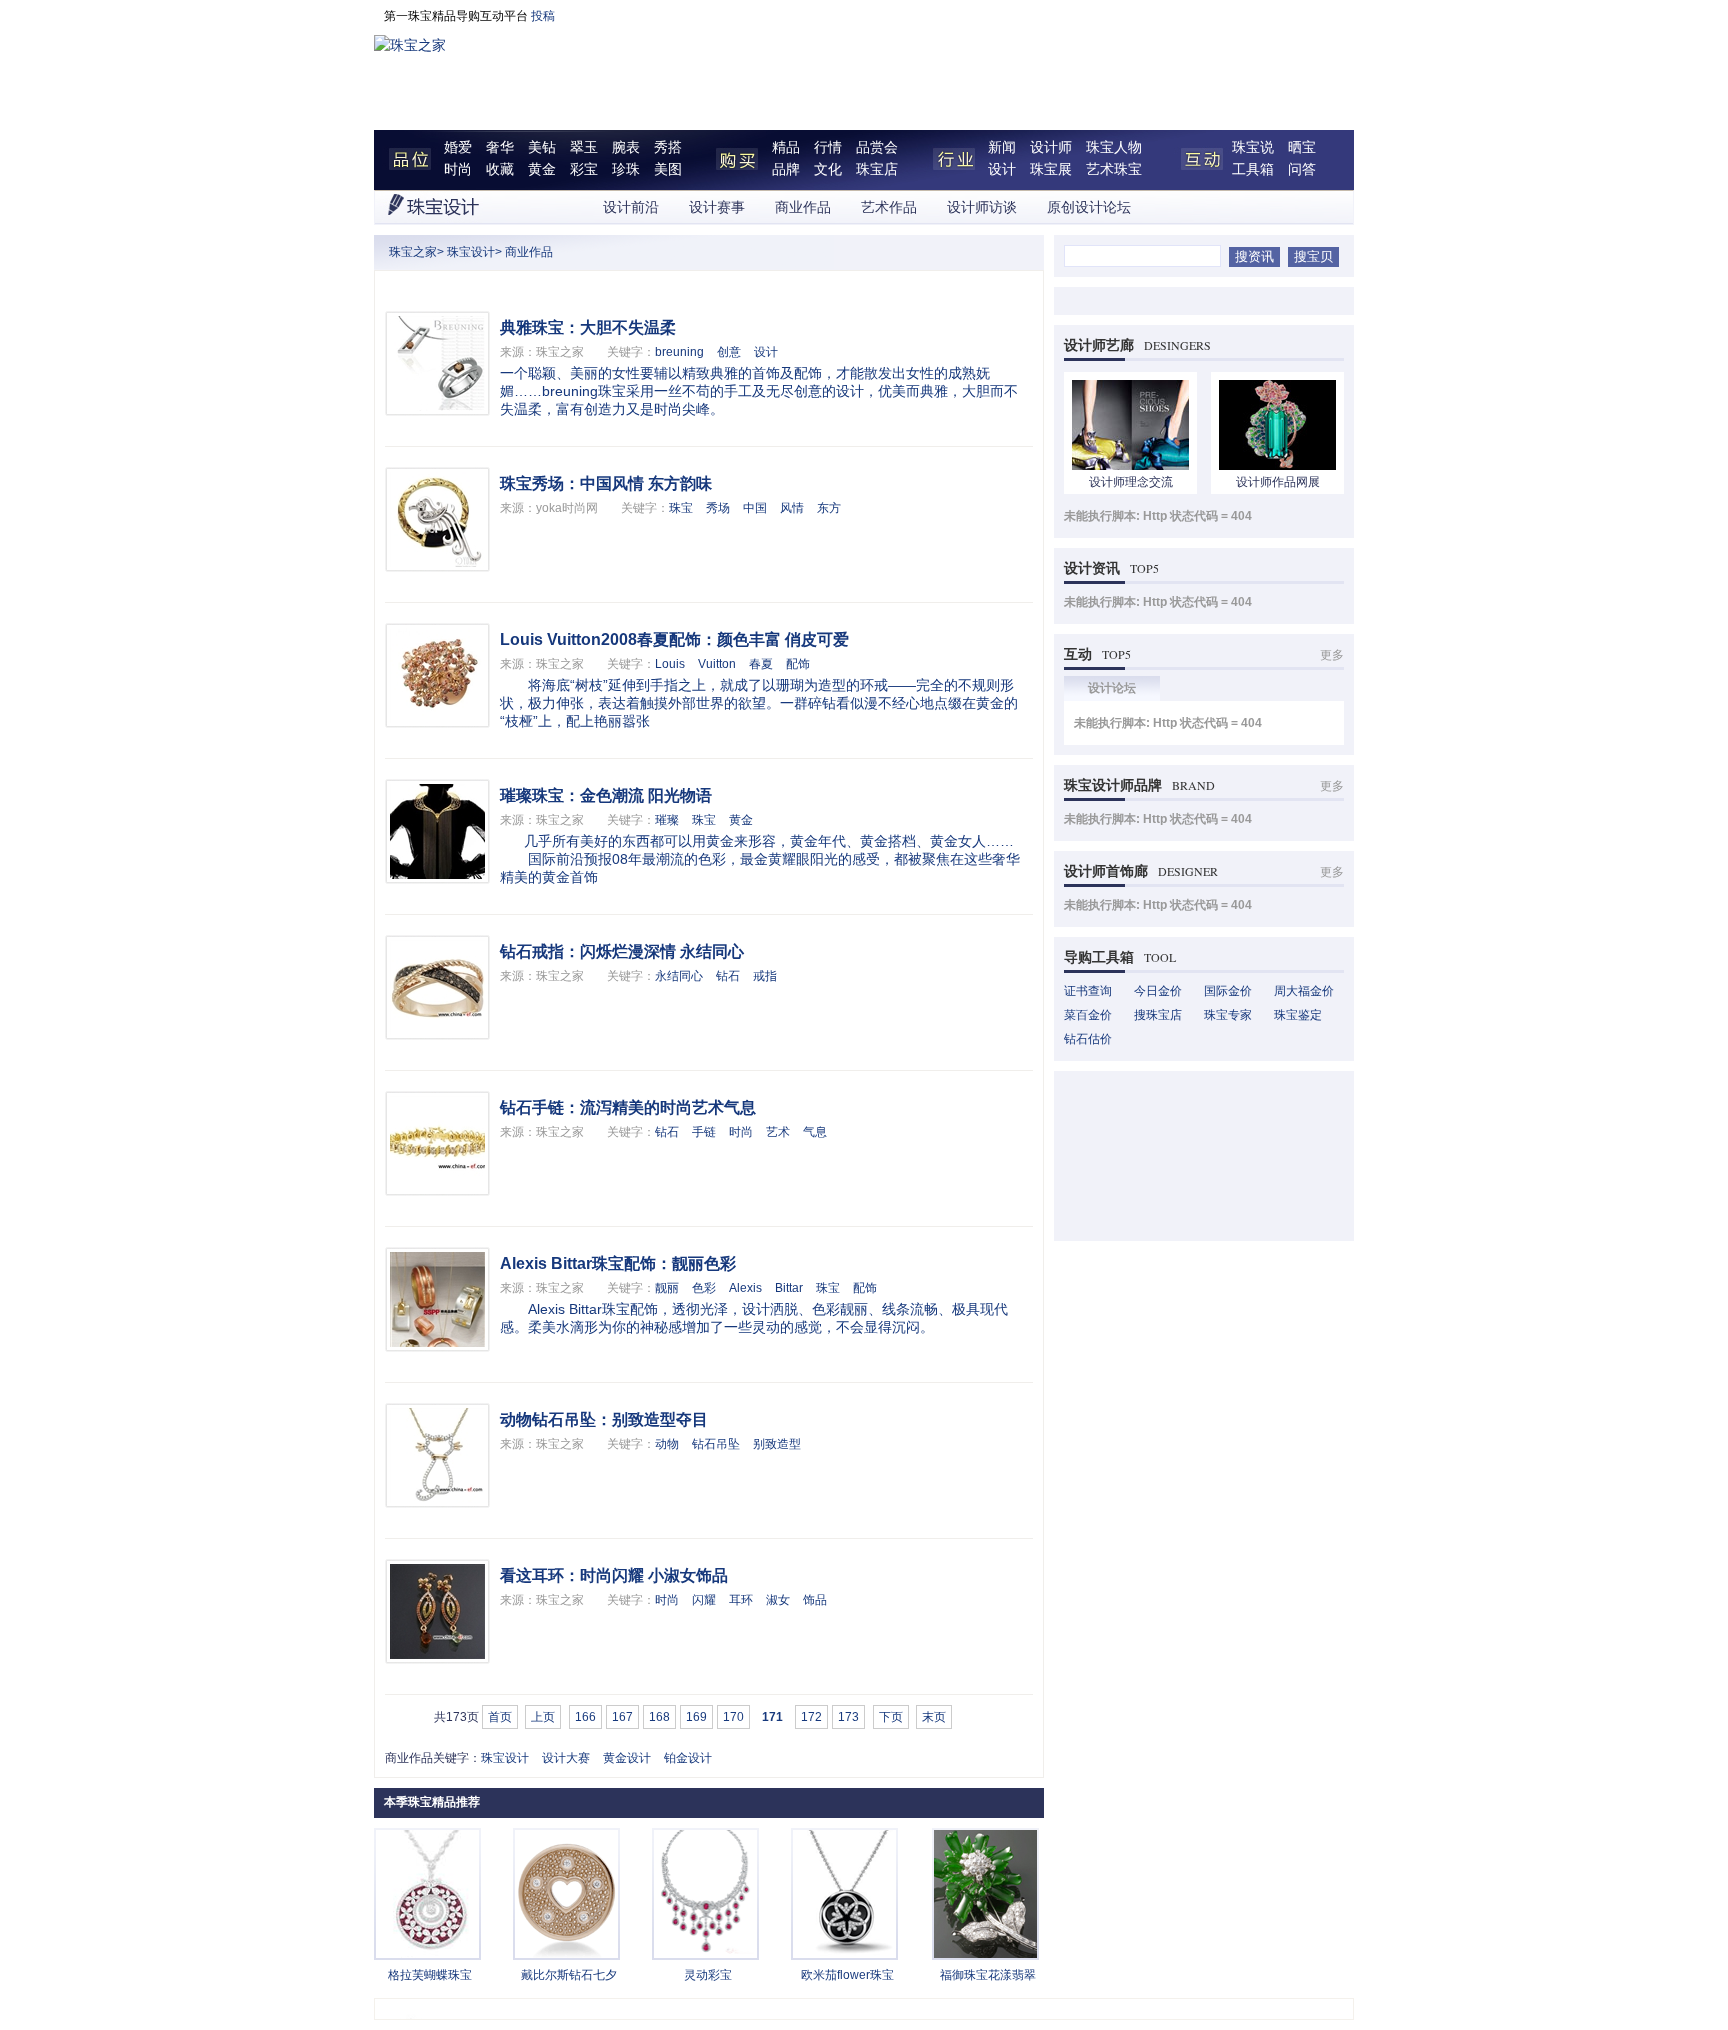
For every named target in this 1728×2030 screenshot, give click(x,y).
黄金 (542, 169)
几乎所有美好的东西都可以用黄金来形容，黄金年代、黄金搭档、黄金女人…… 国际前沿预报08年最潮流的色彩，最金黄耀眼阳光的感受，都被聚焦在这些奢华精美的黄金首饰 (760, 859)
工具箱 (1253, 169)
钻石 (728, 976)
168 (659, 1717)
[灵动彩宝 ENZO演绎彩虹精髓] (705, 1954)
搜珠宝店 (1158, 1015)
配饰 (798, 664)
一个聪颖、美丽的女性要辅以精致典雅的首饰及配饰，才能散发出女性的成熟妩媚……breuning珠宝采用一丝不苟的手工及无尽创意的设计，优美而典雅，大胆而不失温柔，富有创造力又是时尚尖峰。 (759, 391)
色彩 (704, 1288)
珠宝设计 (471, 252)
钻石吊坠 (716, 1444)
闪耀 (704, 1600)
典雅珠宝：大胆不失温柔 (588, 327)
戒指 (765, 976)
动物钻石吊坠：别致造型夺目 (604, 1419)
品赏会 (877, 147)
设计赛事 (717, 207)
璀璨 (667, 820)
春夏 (761, 664)
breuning (679, 352)
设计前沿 (631, 207)
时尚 (458, 169)
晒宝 (1302, 147)
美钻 (542, 147)
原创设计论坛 (1089, 207)
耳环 (741, 1600)
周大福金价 (1304, 991)
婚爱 (458, 147)
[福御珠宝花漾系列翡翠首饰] (985, 1954)
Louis (670, 664)
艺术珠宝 (1114, 169)
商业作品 (803, 207)
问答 (1302, 169)
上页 (543, 1717)
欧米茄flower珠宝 (847, 1975)
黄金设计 (627, 1758)
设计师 (1051, 147)
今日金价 (1158, 991)
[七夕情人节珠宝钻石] (566, 1954)
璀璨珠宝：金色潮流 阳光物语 (606, 795)
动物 (667, 1444)
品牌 (786, 169)
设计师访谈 (982, 207)
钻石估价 (1088, 1039)
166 (585, 1717)
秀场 (718, 508)
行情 (828, 147)
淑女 (778, 1600)
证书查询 (1088, 991)
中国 (755, 508)
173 (848, 1717)
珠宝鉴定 (1298, 1015)
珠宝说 (1253, 147)
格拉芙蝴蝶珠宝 (430, 1975)
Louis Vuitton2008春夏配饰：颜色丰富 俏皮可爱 (674, 639)
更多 (1332, 655)
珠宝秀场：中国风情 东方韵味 (606, 483)
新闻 (1002, 147)
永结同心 (679, 976)
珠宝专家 (1228, 1015)
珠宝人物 (1114, 147)
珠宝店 (877, 169)
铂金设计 (688, 1758)
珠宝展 (1051, 169)
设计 (1002, 169)
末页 (934, 1717)
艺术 (778, 1132)
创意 (729, 352)
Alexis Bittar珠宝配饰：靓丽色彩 (618, 1263)
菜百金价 (1088, 1015)
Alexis (745, 1288)
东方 (829, 508)
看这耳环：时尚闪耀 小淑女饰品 (614, 1575)
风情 (792, 508)
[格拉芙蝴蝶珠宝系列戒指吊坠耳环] (427, 1954)
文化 (828, 169)
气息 (815, 1132)
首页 (500, 1717)
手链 (704, 1132)
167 (622, 1717)
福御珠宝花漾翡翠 (988, 1975)
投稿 (543, 16)
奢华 (500, 147)
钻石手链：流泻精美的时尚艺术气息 (628, 1107)
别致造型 (777, 1444)
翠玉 (584, 147)
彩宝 (584, 169)
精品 (786, 147)
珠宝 (681, 508)
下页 (891, 1717)
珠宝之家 (413, 252)
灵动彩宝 (708, 1975)
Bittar (789, 1288)
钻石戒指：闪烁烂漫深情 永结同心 (622, 951)
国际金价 (1228, 991)
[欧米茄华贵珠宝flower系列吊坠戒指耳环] (844, 1954)
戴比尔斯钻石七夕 (569, 1975)
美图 (668, 169)
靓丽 (667, 1288)
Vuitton (717, 664)
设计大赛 (566, 1758)
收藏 (500, 169)
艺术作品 (889, 207)
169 (696, 1717)
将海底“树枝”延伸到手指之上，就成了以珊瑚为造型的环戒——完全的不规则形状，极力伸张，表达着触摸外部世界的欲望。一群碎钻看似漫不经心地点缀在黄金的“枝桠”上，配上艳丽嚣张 (759, 703)
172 (811, 1717)
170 (733, 1717)
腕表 (626, 147)
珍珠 (626, 169)
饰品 (815, 1600)
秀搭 (668, 147)
